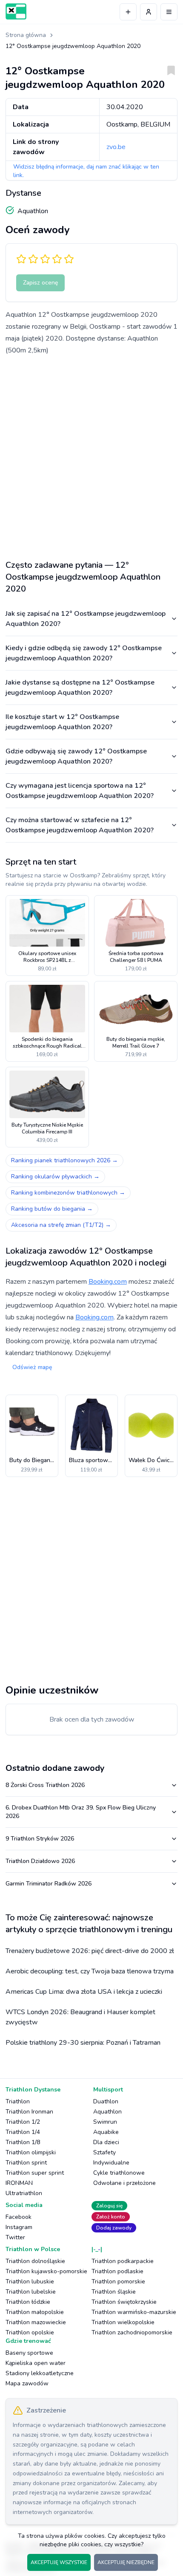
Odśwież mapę (32, 1367)
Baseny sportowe (29, 2353)
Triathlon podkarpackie (123, 2261)
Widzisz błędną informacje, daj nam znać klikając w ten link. (86, 171)
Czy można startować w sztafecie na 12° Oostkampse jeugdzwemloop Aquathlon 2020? (80, 825)
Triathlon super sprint (35, 2173)
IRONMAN (19, 2183)
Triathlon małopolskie (35, 2312)
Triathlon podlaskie (117, 2271)
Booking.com (108, 1282)
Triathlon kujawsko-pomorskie (46, 2271)
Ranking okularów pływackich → (55, 1177)
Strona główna (26, 35)
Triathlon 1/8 (23, 2142)
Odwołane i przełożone (124, 2183)
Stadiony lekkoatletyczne (40, 2373)
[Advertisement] (91, 454)
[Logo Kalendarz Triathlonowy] (16, 11)
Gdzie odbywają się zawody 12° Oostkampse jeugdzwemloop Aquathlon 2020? (76, 756)
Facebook (19, 2217)
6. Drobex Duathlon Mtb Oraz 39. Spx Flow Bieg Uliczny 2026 (81, 1812)
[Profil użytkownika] (149, 12)
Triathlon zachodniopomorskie (132, 2332)
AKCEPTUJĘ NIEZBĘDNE (126, 2562)
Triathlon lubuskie (30, 2281)
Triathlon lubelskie (31, 2292)
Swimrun (105, 2122)
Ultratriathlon (24, 2193)
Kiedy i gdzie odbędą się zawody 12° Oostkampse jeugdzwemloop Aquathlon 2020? (84, 653)
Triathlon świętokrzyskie (124, 2302)
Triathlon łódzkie (28, 2302)
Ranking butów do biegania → (52, 1209)
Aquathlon (107, 2112)
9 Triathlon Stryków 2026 (40, 1839)
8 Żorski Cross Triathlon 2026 (45, 1785)
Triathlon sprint (26, 2163)
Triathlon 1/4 (23, 2132)
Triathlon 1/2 (23, 2122)
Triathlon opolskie (30, 2332)
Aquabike (106, 2132)
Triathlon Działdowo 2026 (40, 1861)
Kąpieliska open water (36, 2363)
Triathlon (18, 2101)
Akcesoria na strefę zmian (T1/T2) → (61, 1225)
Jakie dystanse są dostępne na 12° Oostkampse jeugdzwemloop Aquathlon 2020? (80, 688)
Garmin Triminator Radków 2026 (49, 1884)
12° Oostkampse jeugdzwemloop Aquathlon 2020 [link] (73, 46)
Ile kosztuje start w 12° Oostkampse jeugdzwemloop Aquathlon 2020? (62, 722)
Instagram (19, 2227)
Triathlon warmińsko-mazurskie (134, 2312)
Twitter (15, 2237)
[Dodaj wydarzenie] (128, 12)
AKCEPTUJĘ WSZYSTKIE (59, 2562)
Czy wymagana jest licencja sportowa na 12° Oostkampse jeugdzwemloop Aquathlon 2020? (80, 791)
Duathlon (106, 2101)
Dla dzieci (106, 2142)
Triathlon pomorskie (118, 2281)
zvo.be (116, 147)
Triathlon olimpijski (31, 2152)
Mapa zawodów (27, 2383)
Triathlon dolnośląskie (35, 2261)
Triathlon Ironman (29, 2112)
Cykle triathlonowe (119, 2173)
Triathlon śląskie (114, 2292)
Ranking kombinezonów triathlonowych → (68, 1193)
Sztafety (104, 2152)
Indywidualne (111, 2163)
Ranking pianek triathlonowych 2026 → (64, 1160)
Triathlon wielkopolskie (123, 2322)
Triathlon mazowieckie (36, 2322)
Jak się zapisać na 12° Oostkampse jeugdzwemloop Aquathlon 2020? (86, 619)
